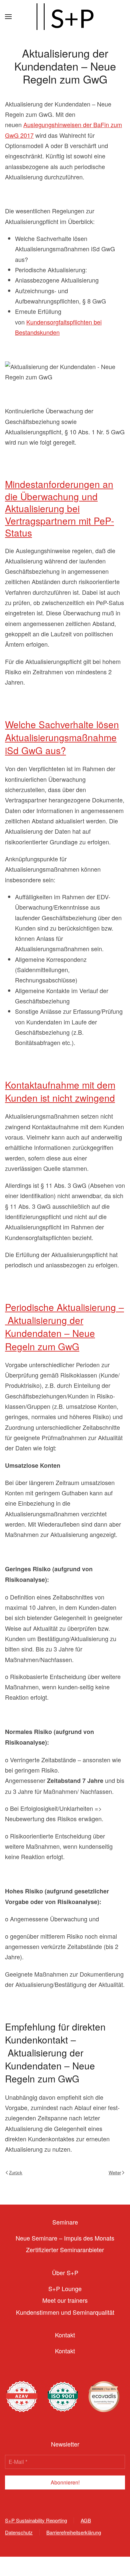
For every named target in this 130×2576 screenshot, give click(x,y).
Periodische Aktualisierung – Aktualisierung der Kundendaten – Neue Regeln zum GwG (64, 1327)
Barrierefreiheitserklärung (74, 2532)
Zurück (16, 2172)
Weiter (115, 2172)
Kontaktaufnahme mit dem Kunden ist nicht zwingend (60, 1091)
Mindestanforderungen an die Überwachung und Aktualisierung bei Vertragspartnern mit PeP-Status (59, 508)
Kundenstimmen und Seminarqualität (65, 2312)
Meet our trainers (65, 2300)
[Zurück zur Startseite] (65, 17)
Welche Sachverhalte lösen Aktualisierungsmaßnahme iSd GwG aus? (62, 737)
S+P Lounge (65, 2288)
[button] (8, 17)
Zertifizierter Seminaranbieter (65, 2250)
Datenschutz (19, 2532)
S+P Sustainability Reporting (36, 2520)
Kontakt (65, 2351)
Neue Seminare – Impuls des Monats (65, 2238)
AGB (86, 2520)
